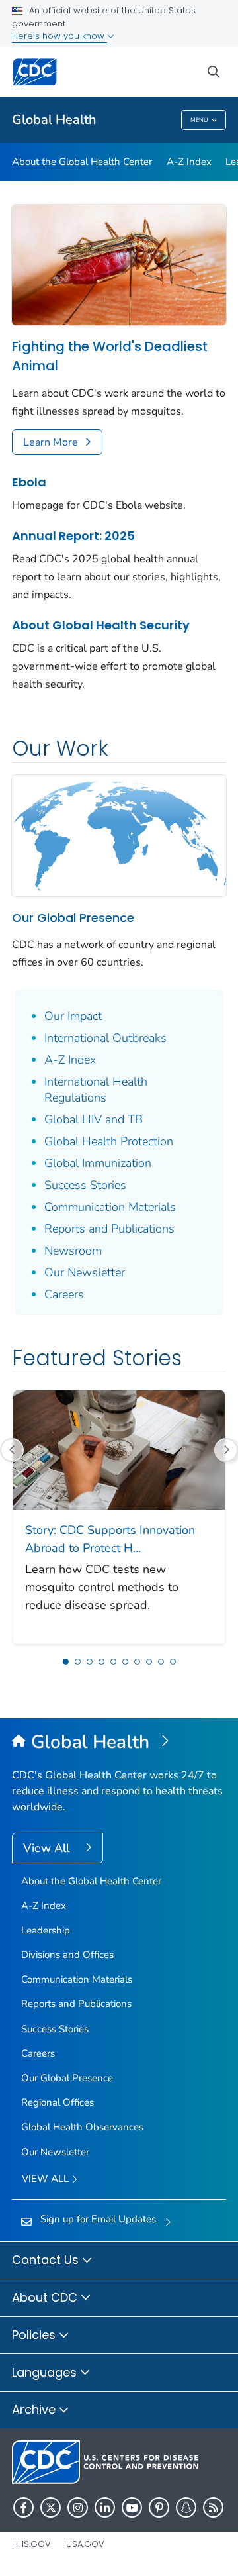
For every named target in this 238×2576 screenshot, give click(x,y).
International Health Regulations (96, 1090)
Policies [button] (35, 2335)
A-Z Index (189, 162)
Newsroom (73, 1251)
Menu (199, 120)
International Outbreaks (105, 1038)
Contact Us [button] (47, 2260)
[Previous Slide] (12, 1450)
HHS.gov (31, 2544)
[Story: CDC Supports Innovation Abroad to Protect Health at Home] (119, 1449)
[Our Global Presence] (119, 835)
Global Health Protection (109, 1141)
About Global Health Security (101, 625)
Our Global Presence (73, 918)
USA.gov (85, 2544)
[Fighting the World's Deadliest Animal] (119, 264)
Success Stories (85, 1185)
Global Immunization (98, 1163)
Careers (64, 1294)
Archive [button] (35, 2409)
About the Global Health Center (82, 162)
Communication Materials (110, 1207)
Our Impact (73, 1016)
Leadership (46, 1930)
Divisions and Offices (67, 1955)
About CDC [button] (46, 2297)
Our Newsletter (85, 1272)
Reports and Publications (109, 1229)
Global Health (54, 120)
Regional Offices (58, 2102)
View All (48, 1848)
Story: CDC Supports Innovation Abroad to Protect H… (110, 1539)
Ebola (29, 482)
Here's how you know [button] (59, 36)
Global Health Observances (82, 2127)
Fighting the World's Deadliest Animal (110, 356)
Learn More (51, 442)
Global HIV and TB (94, 1119)
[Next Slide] (226, 1450)
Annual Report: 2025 (73, 536)
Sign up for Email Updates (98, 2219)
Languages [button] (46, 2372)
